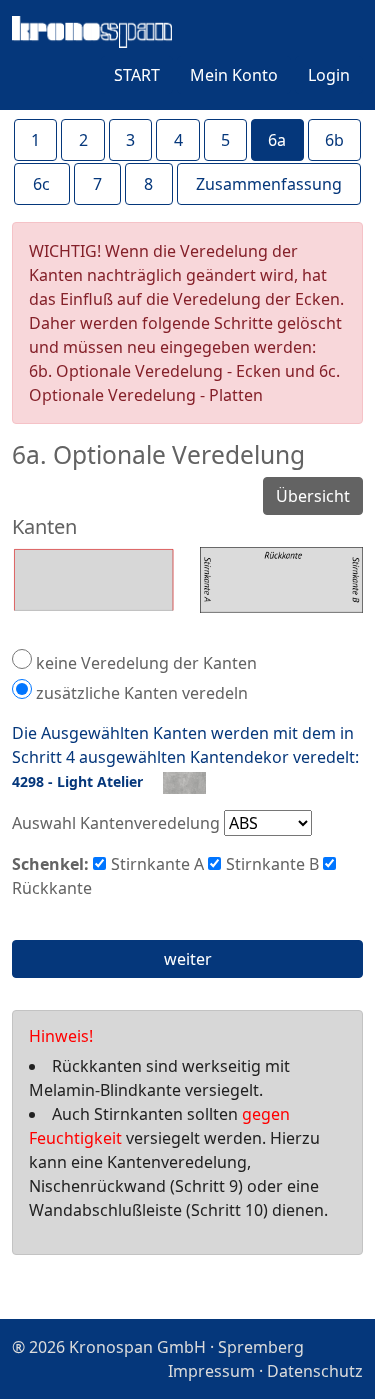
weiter (188, 959)
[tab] (35, 140)
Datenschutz (315, 1371)
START (137, 75)
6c (41, 184)
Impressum (211, 1371)
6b (334, 140)
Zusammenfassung (269, 184)
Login (329, 75)
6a (277, 140)
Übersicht (313, 496)
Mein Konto (234, 75)
